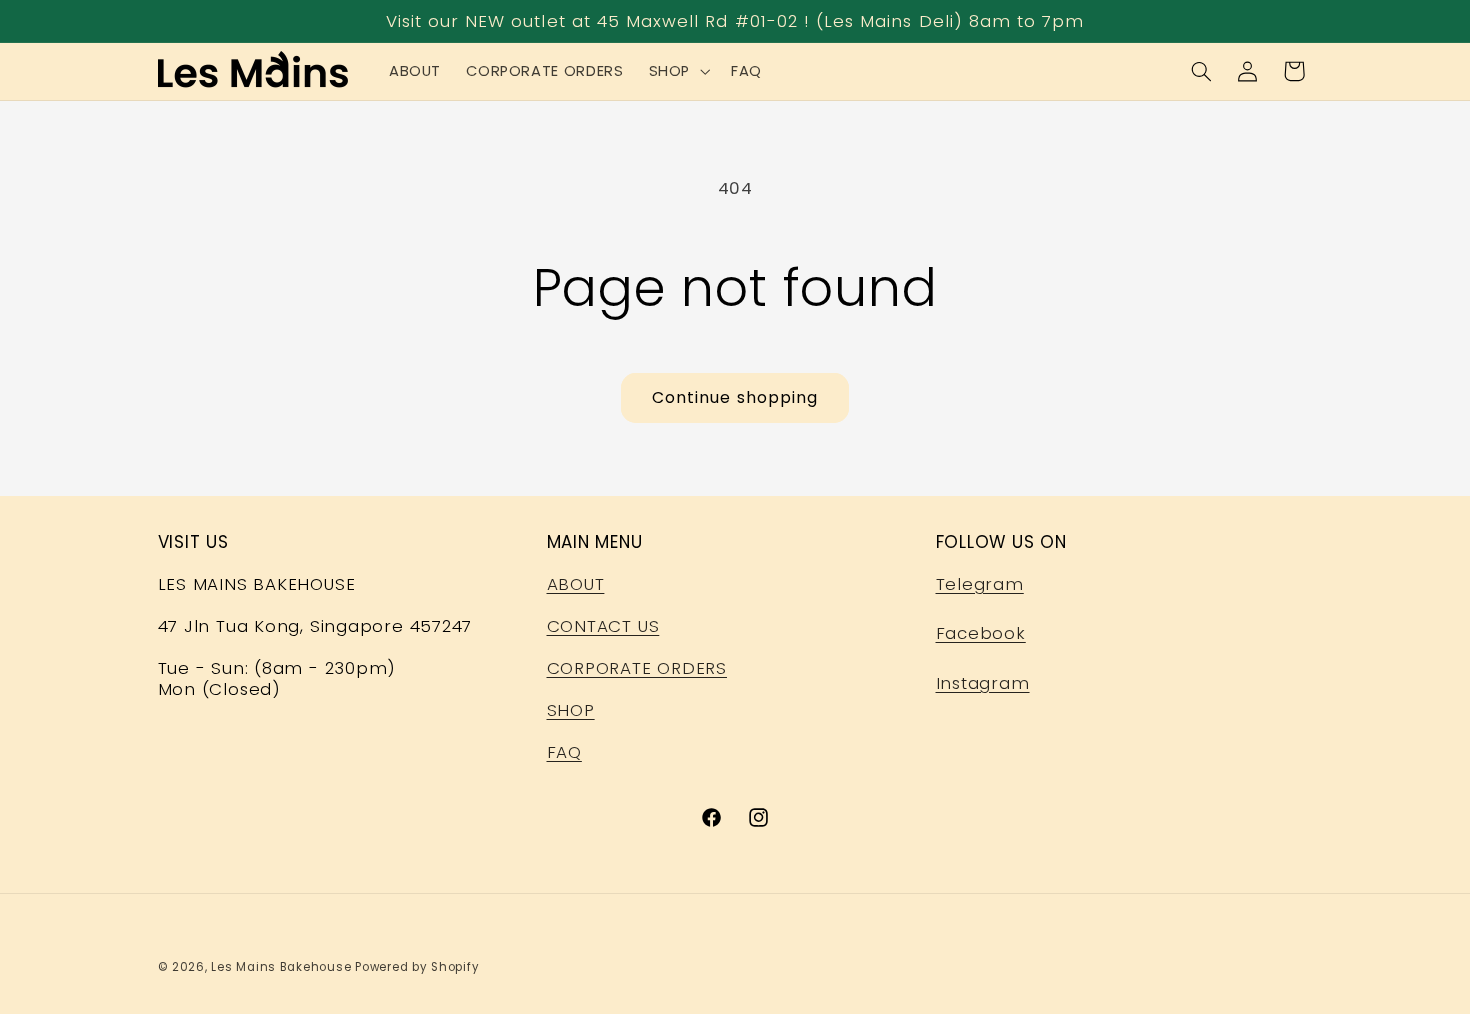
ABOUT (576, 584)
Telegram (980, 584)
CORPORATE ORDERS (637, 668)
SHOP (571, 710)
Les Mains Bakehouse (281, 967)
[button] (677, 71)
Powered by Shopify (417, 967)
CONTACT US (603, 626)
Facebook (981, 633)
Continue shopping (735, 397)
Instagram (983, 683)
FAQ (564, 752)
